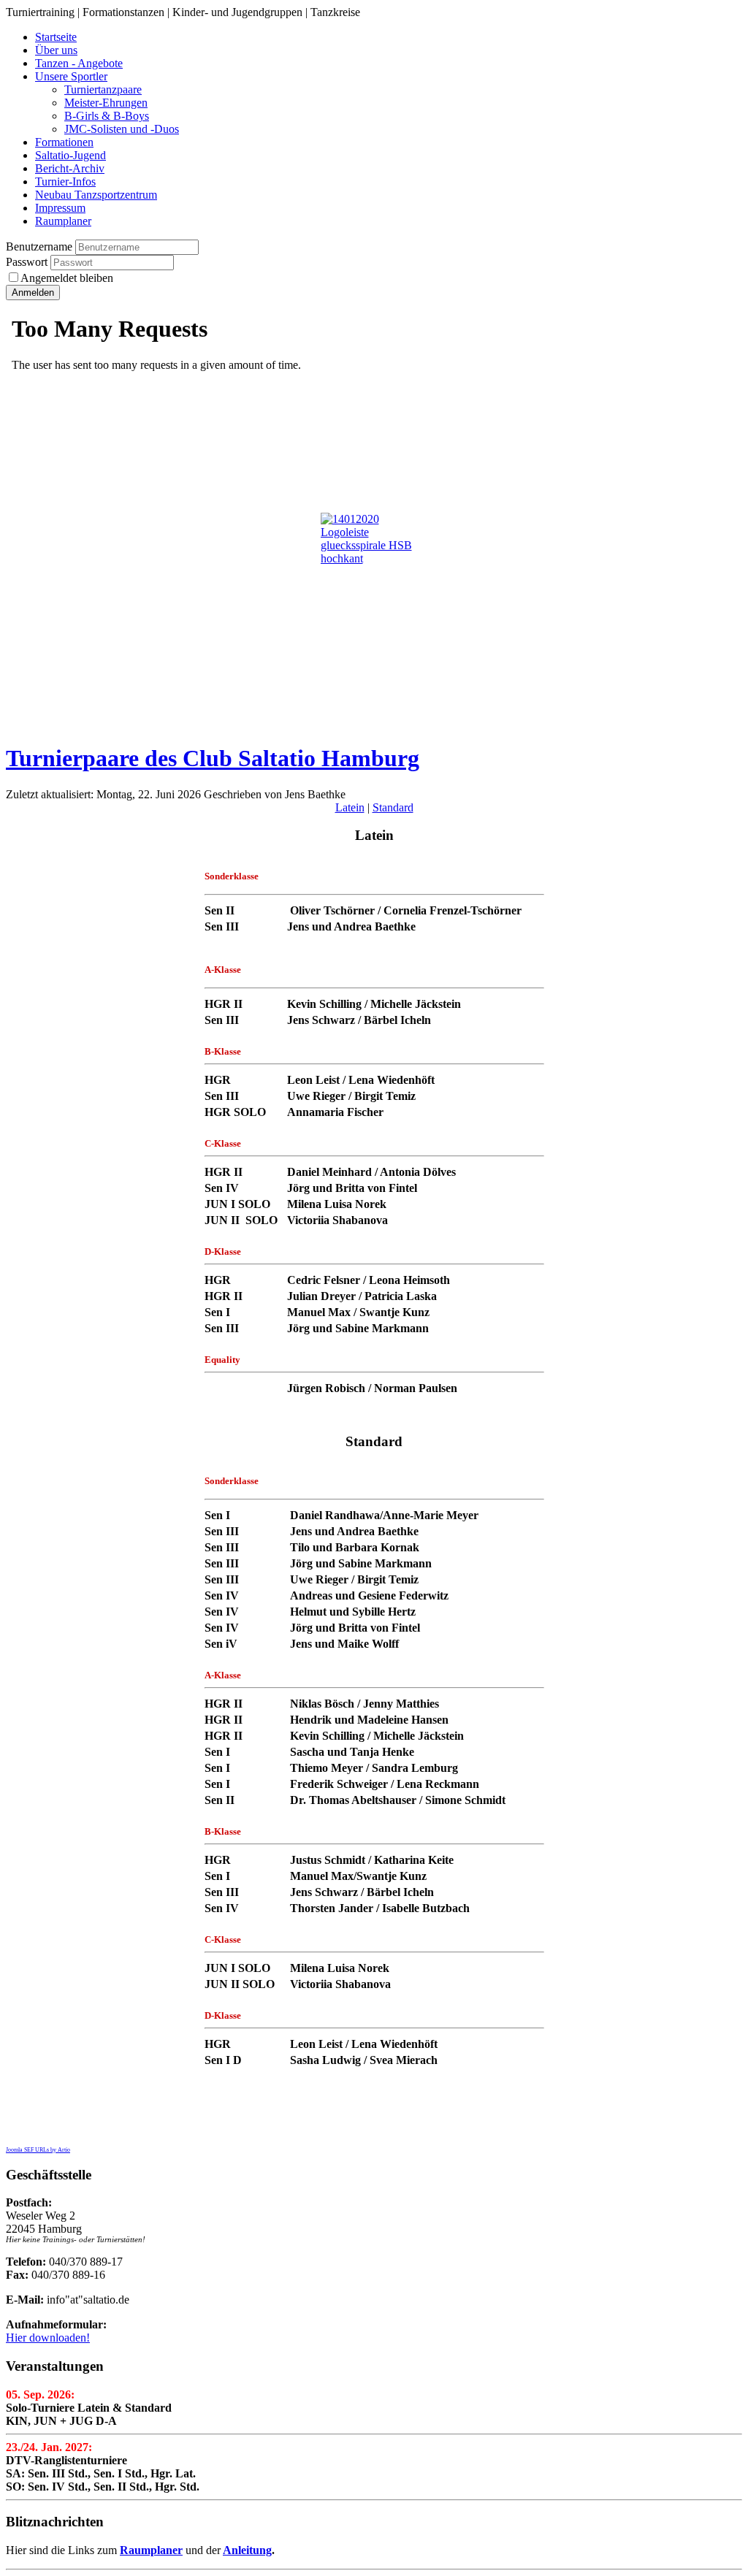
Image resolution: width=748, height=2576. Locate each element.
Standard (393, 807)
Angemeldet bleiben (67, 278)
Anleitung (247, 2550)
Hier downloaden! (48, 2338)
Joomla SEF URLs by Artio (38, 2150)
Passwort (28, 262)
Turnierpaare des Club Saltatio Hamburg (213, 758)
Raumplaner (151, 2550)
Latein (350, 807)
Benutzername (39, 246)
